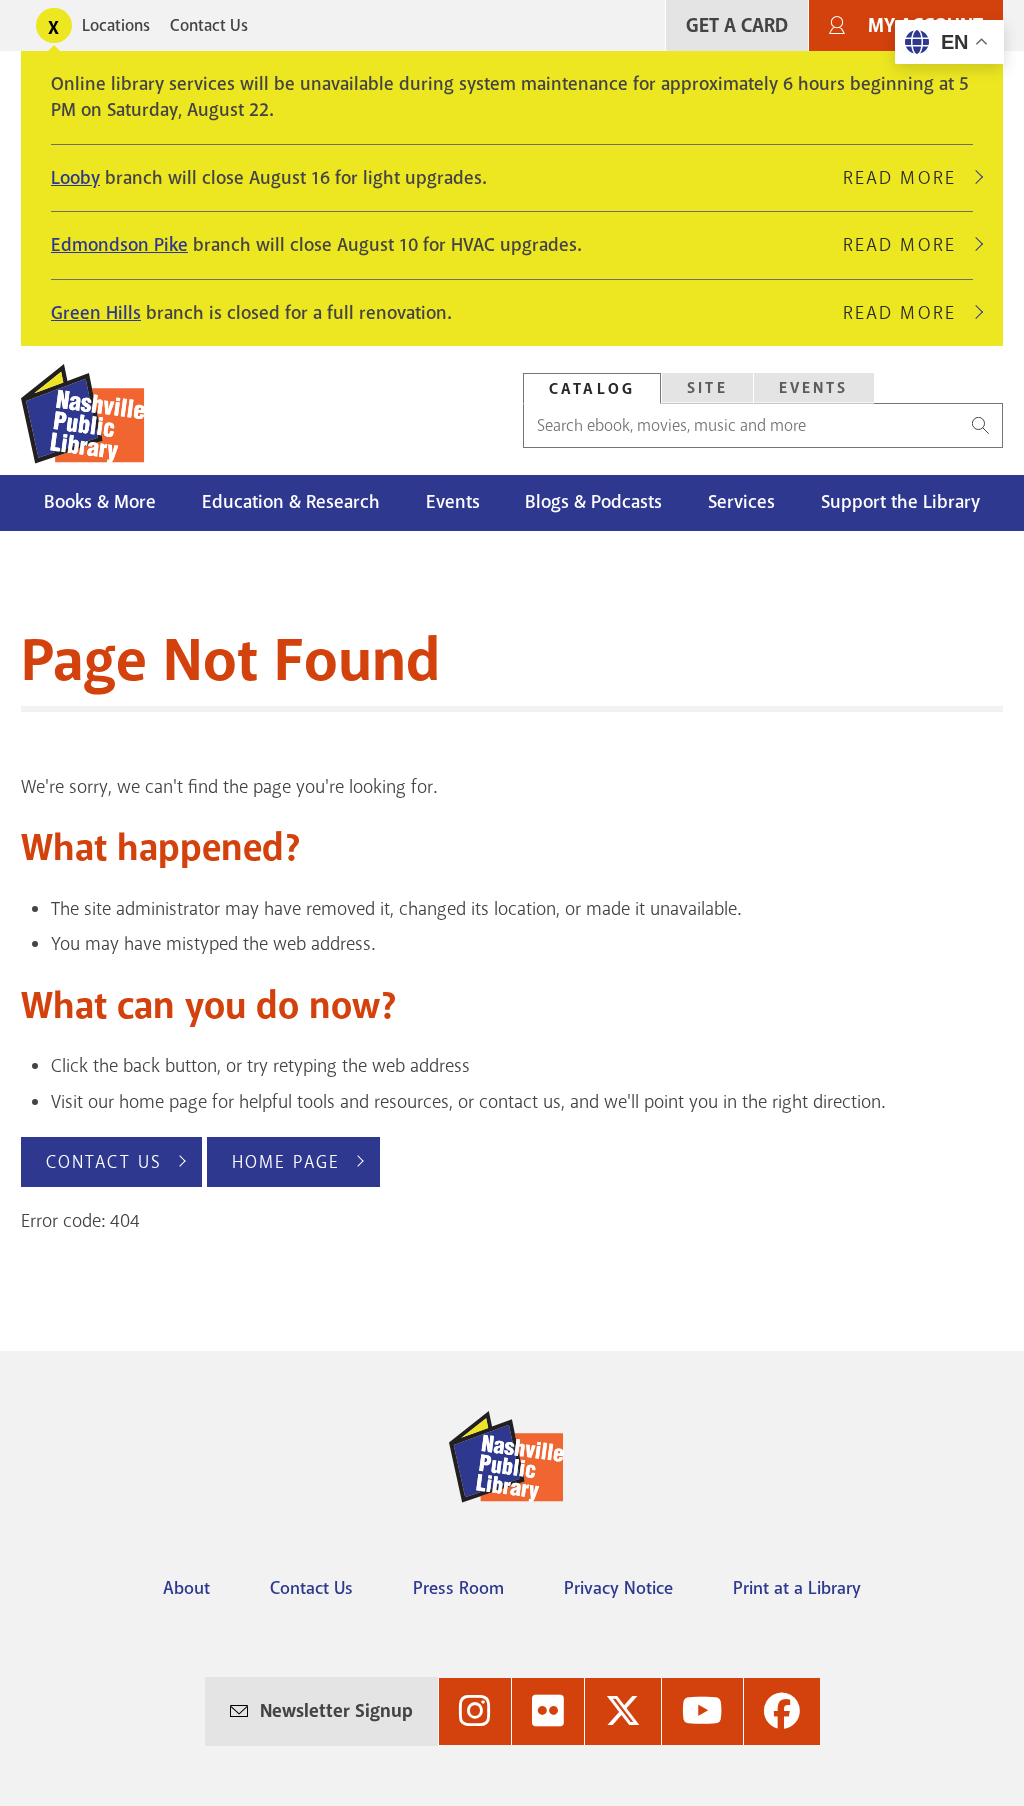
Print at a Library (797, 1588)
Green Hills (96, 313)
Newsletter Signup (336, 1711)
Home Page (286, 1162)
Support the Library (900, 502)
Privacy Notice (618, 1588)
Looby (75, 178)
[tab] (592, 388)
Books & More (100, 502)
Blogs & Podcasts (593, 502)
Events (814, 388)
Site (707, 388)
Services (741, 502)
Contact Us (209, 25)
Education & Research (291, 502)
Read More (908, 178)
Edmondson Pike (119, 245)
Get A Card (737, 25)
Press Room (458, 1588)
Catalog (592, 389)
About (186, 1588)
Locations (116, 25)
